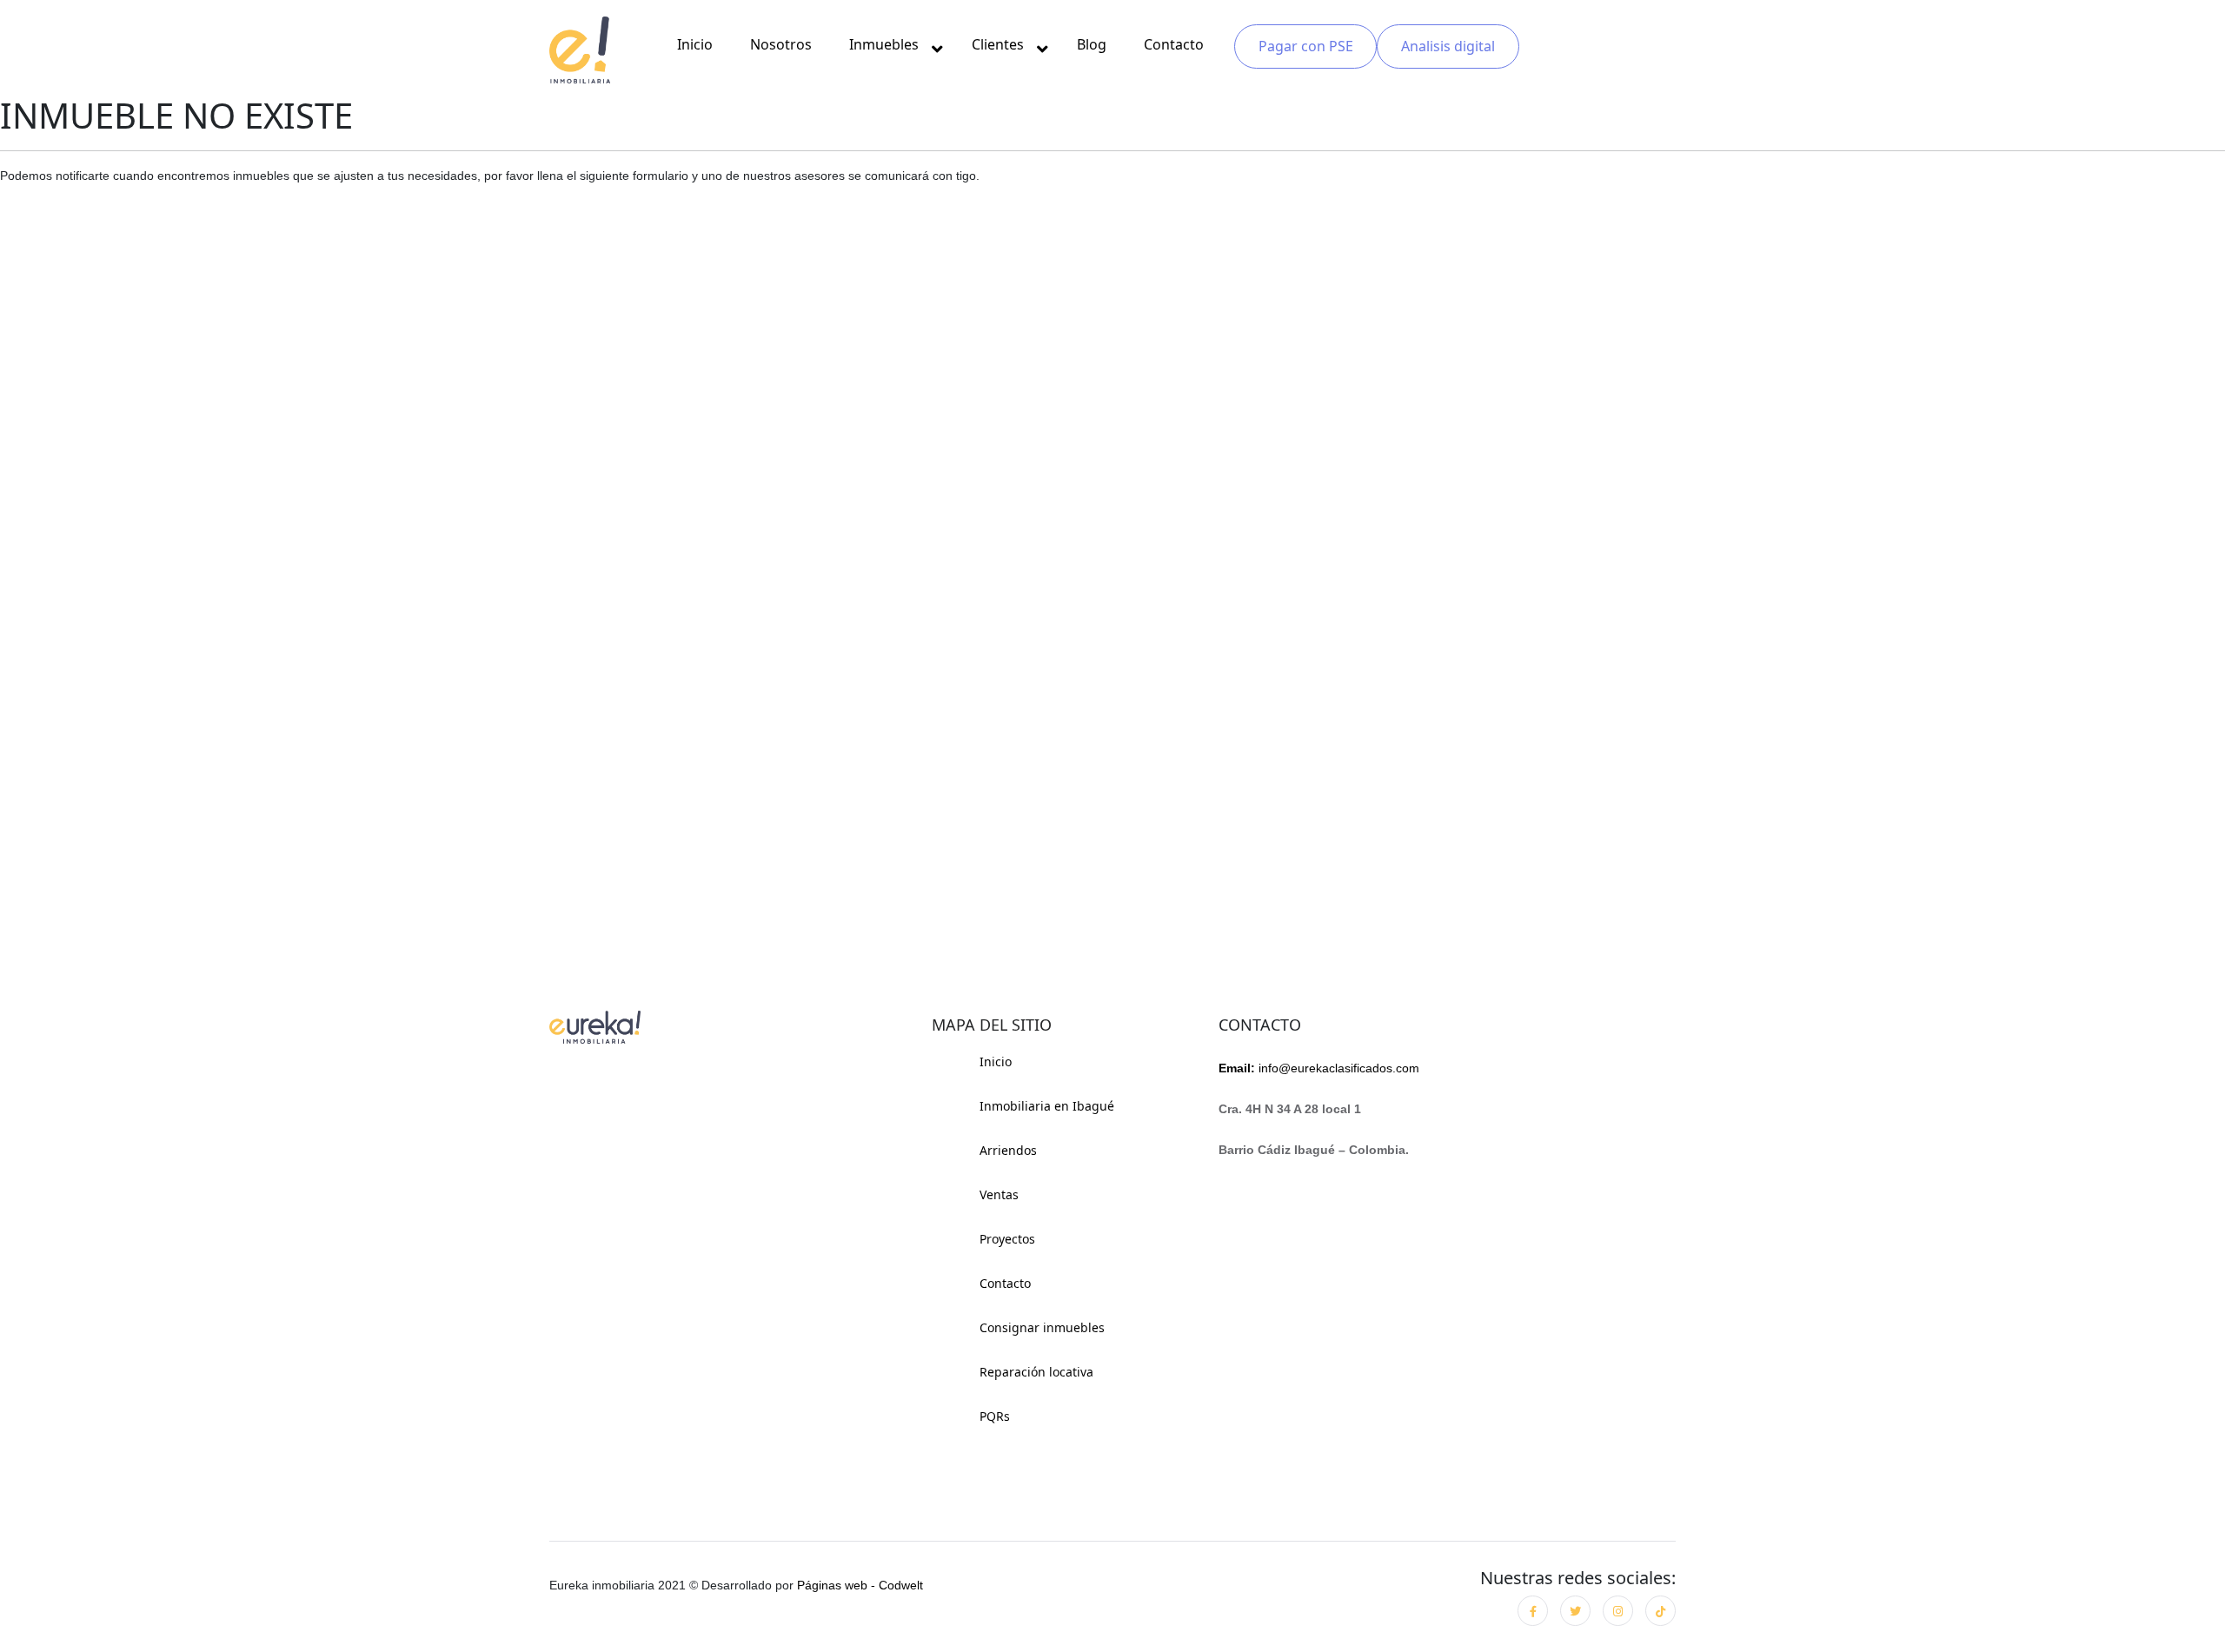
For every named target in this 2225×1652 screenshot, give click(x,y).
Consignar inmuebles (1042, 1327)
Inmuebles (884, 44)
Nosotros (781, 44)
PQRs (995, 1416)
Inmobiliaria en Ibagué (1047, 1106)
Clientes (998, 44)
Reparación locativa (1036, 1372)
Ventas (999, 1194)
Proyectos (1007, 1239)
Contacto (1174, 44)
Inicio (695, 44)
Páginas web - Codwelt (860, 1585)
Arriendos (1008, 1150)
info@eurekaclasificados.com (1319, 1068)
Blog (1092, 44)
